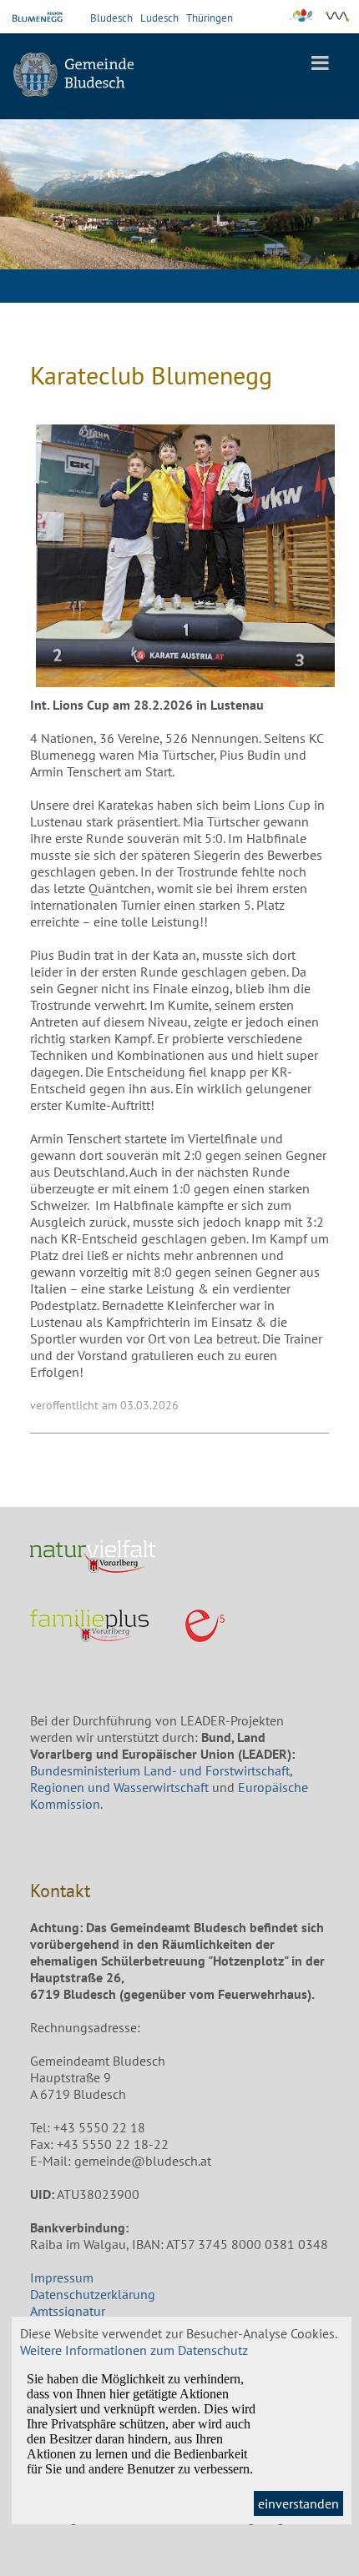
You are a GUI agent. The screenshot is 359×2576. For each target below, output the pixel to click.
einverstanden (298, 2503)
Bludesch (111, 18)
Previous (25, 215)
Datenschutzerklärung (93, 2294)
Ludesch (159, 18)
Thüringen (210, 18)
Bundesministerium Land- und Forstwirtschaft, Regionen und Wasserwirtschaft (161, 1779)
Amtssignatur (68, 2311)
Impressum (62, 2277)
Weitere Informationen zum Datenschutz (134, 2350)
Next (334, 215)
